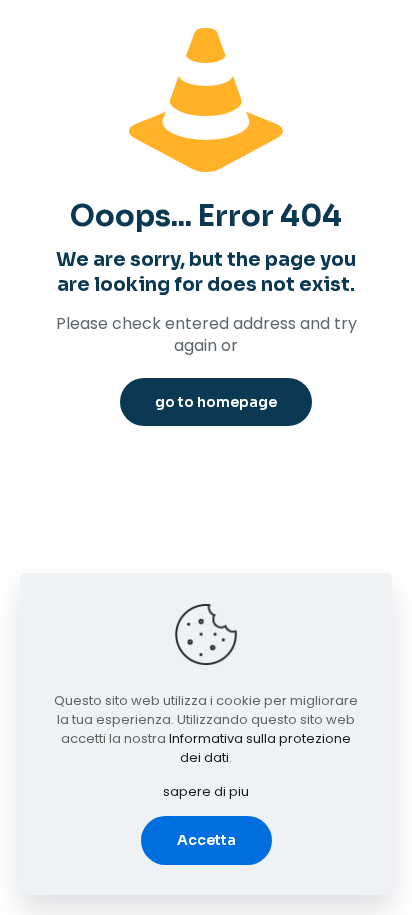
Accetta (206, 840)
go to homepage (216, 402)
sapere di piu (206, 791)
